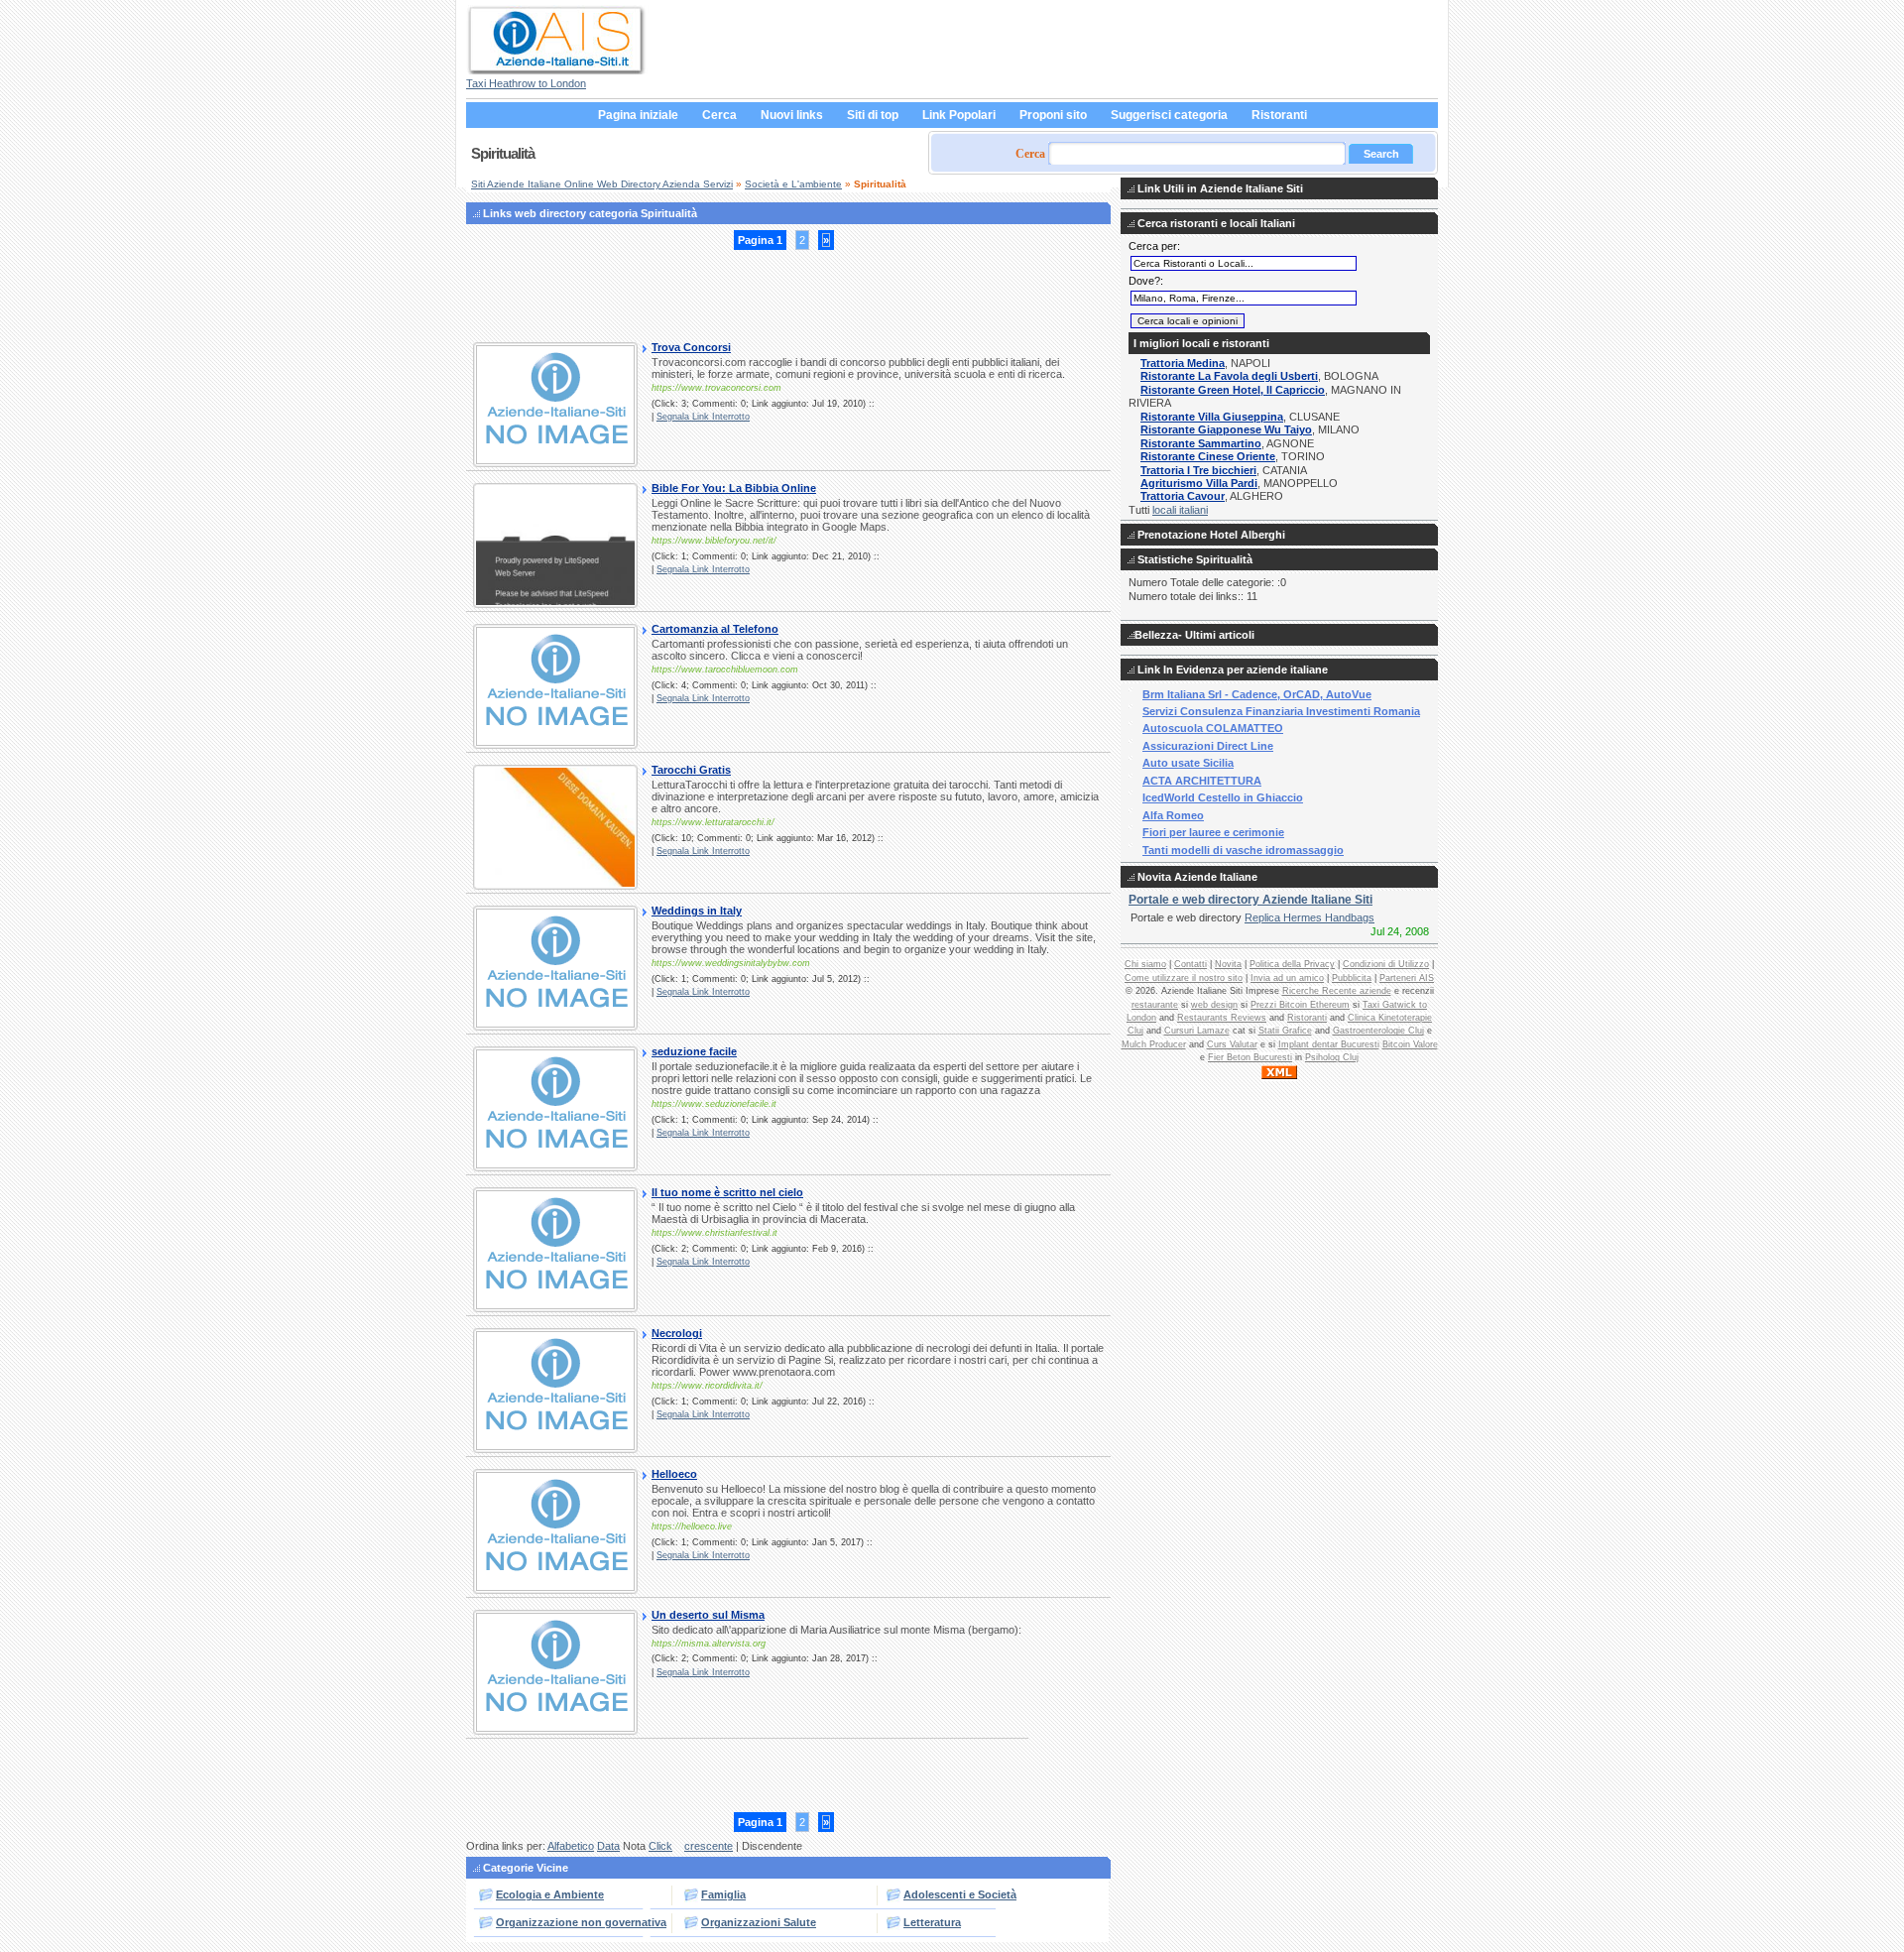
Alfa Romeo (1173, 815)
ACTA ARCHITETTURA (1202, 781)
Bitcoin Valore (1410, 1044)
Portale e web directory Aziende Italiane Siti (1250, 900)
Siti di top (873, 115)
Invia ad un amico (1287, 978)
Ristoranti (1279, 115)
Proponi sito (1053, 115)
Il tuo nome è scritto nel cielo (727, 1192)
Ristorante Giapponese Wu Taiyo (1226, 429)
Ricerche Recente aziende (1337, 991)
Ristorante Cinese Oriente (1208, 456)
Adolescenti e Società (960, 1894)
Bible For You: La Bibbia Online (734, 488)
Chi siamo (1145, 964)
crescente (709, 1846)
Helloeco (674, 1474)
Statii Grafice (1285, 1031)
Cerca (719, 115)
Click (660, 1846)
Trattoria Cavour (1183, 496)
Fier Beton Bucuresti (1250, 1057)
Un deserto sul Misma (708, 1615)
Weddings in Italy (697, 911)
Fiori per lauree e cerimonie (1213, 832)
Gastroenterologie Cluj (1378, 1031)
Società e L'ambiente (793, 184)
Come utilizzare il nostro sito (1184, 978)
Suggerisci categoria (1169, 115)
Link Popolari (959, 115)
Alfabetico (571, 1846)
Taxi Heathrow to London (526, 83)
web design (1214, 1005)
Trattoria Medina (1183, 363)
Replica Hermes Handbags (1309, 917)
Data (608, 1846)
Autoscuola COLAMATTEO (1213, 728)
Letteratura (932, 1922)
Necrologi (677, 1333)
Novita (1228, 964)
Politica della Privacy (1292, 964)
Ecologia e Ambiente (550, 1894)
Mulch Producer (1154, 1044)
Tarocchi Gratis (691, 770)
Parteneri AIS (1407, 978)
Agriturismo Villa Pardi (1199, 483)
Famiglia (723, 1894)
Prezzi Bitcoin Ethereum (1300, 1005)
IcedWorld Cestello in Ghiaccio (1223, 797)
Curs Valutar (1232, 1044)
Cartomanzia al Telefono (715, 629)
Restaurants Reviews (1222, 1018)
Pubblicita (1352, 978)
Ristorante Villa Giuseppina (1212, 417)
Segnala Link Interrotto (703, 417)
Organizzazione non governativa (581, 1922)
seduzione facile (694, 1051)
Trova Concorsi (691, 347)
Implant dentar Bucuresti (1329, 1044)
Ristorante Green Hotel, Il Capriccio (1233, 390)
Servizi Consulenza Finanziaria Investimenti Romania (1281, 711)
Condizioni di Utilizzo (1386, 964)
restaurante (1155, 1005)
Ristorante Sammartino (1201, 443)
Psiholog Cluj (1332, 1057)
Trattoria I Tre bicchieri (1198, 470)
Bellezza (1156, 635)
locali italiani (1180, 510)
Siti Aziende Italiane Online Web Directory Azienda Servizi (602, 184)
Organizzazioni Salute (759, 1922)
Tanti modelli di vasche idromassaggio (1243, 850)
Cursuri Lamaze (1197, 1031)
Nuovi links (792, 115)
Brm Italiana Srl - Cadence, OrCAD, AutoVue (1257, 694)
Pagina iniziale (638, 115)
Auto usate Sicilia (1188, 763)
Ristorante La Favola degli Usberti (1229, 376)
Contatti (1190, 964)
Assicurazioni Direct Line (1208, 746)
